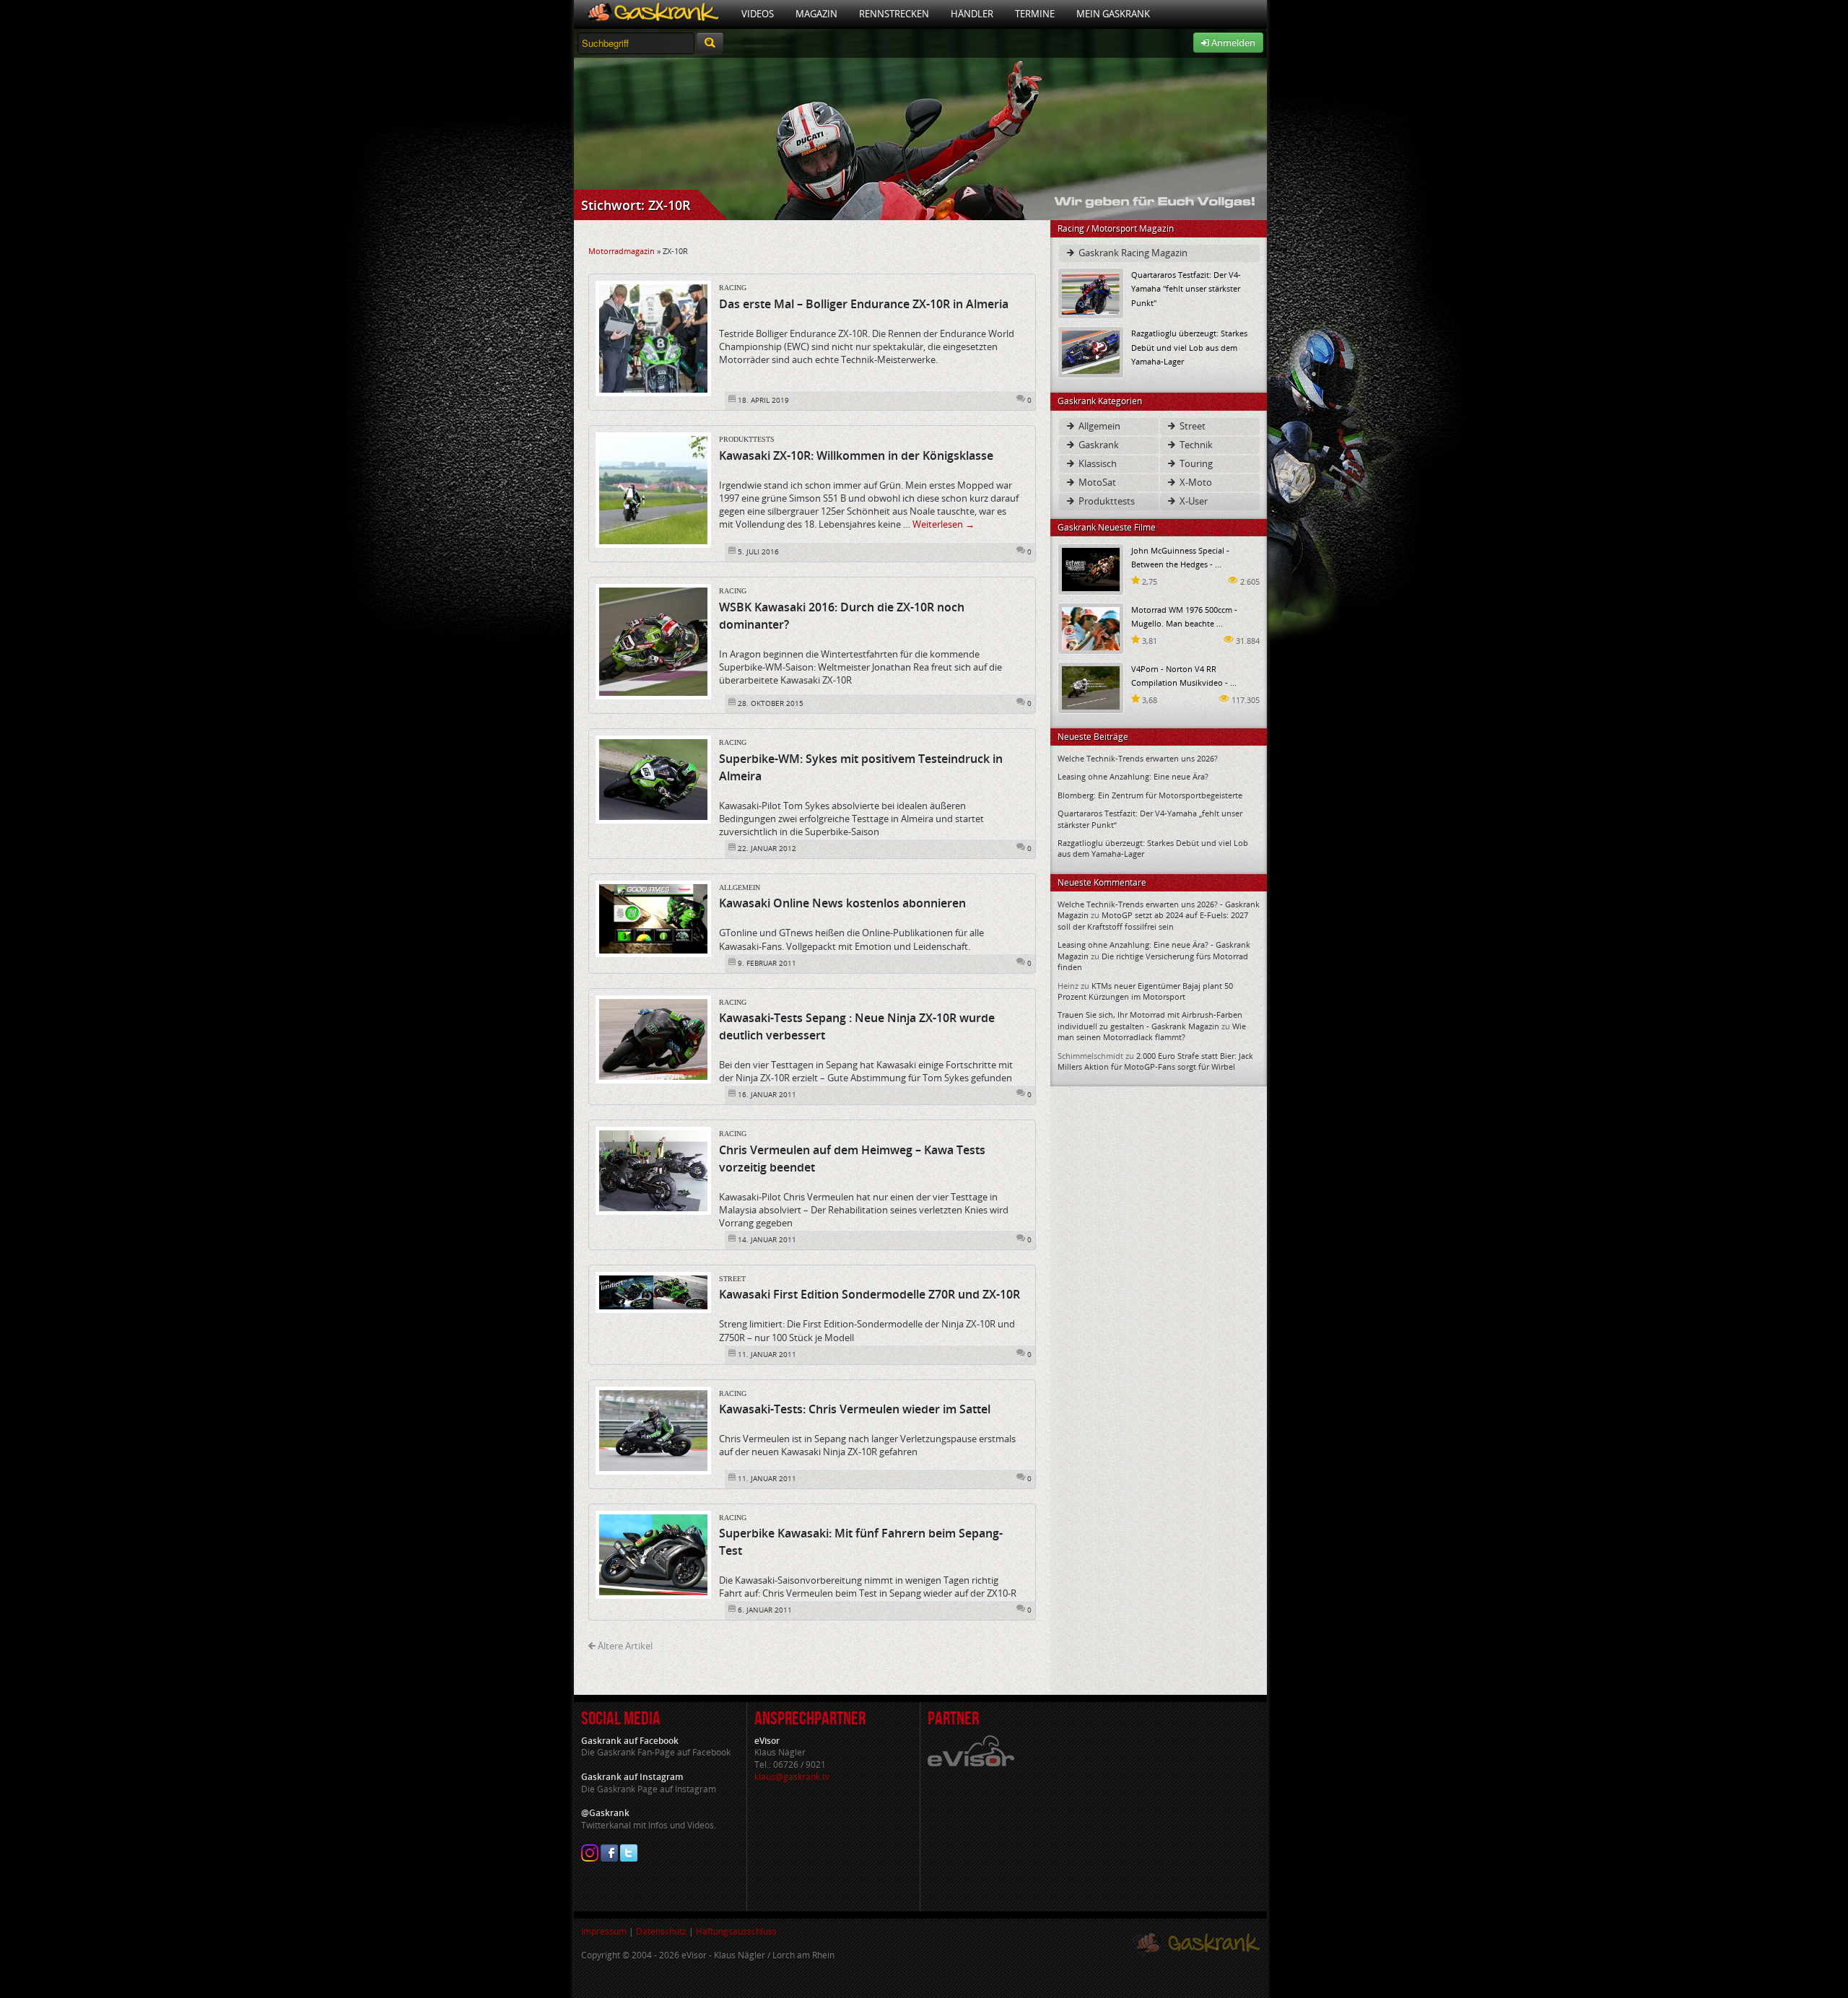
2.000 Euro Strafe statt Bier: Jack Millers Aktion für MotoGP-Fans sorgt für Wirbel (1155, 1061)
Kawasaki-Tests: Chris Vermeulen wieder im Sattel (855, 1409)
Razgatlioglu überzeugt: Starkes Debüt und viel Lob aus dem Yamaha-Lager (1189, 347)
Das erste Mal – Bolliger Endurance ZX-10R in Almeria (864, 304)
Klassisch (1097, 463)
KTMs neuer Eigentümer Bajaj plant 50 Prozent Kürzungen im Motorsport (1145, 991)
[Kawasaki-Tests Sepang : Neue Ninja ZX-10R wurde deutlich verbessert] (653, 1038)
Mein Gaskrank (1113, 14)
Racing (733, 288)
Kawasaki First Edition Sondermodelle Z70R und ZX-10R (869, 1294)
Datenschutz (661, 1931)
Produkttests (747, 439)
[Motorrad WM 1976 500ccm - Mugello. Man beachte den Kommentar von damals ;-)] (1091, 628)
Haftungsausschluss (736, 1931)
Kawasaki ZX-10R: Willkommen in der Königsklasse (856, 455)
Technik (1195, 445)
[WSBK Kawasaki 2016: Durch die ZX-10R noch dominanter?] (653, 641)
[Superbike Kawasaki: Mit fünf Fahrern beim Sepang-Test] (653, 1553)
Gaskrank (1098, 445)
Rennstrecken (894, 14)
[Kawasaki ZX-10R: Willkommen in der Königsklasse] (653, 489)
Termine (1035, 14)
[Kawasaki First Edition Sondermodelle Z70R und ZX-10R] (653, 1291)
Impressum (604, 1931)
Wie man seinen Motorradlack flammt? (1152, 1031)
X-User (1193, 501)
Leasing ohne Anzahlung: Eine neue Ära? (1133, 776)
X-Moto (1195, 482)
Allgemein (740, 887)
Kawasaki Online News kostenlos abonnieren (842, 903)
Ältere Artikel (624, 1646)
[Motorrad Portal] (652, 14)
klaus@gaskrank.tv (792, 1777)
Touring (1195, 463)
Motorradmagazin (622, 251)
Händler (972, 14)
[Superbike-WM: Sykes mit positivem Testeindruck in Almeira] (653, 779)
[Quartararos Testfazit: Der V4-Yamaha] (1091, 293)
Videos (758, 14)
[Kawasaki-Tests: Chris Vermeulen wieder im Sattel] (653, 1429)
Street (732, 1279)
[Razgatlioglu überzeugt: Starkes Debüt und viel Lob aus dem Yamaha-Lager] (1091, 351)
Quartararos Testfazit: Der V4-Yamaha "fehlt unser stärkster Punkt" (1186, 288)
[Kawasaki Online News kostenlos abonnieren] (653, 918)
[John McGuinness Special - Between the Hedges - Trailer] (1091, 568)
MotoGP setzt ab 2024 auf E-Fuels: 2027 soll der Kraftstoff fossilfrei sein (1153, 920)
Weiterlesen (943, 524)
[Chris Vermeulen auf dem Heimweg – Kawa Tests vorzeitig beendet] (653, 1170)
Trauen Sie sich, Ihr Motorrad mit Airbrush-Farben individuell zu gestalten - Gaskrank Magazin (1150, 1020)
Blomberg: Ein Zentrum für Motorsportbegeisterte (1150, 795)
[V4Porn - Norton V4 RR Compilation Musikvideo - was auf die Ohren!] (1091, 687)
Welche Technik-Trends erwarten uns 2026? (1138, 758)
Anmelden (1232, 43)
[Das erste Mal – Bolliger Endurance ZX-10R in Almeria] (653, 338)
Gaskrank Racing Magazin (1132, 253)
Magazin (816, 14)
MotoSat (1096, 482)
